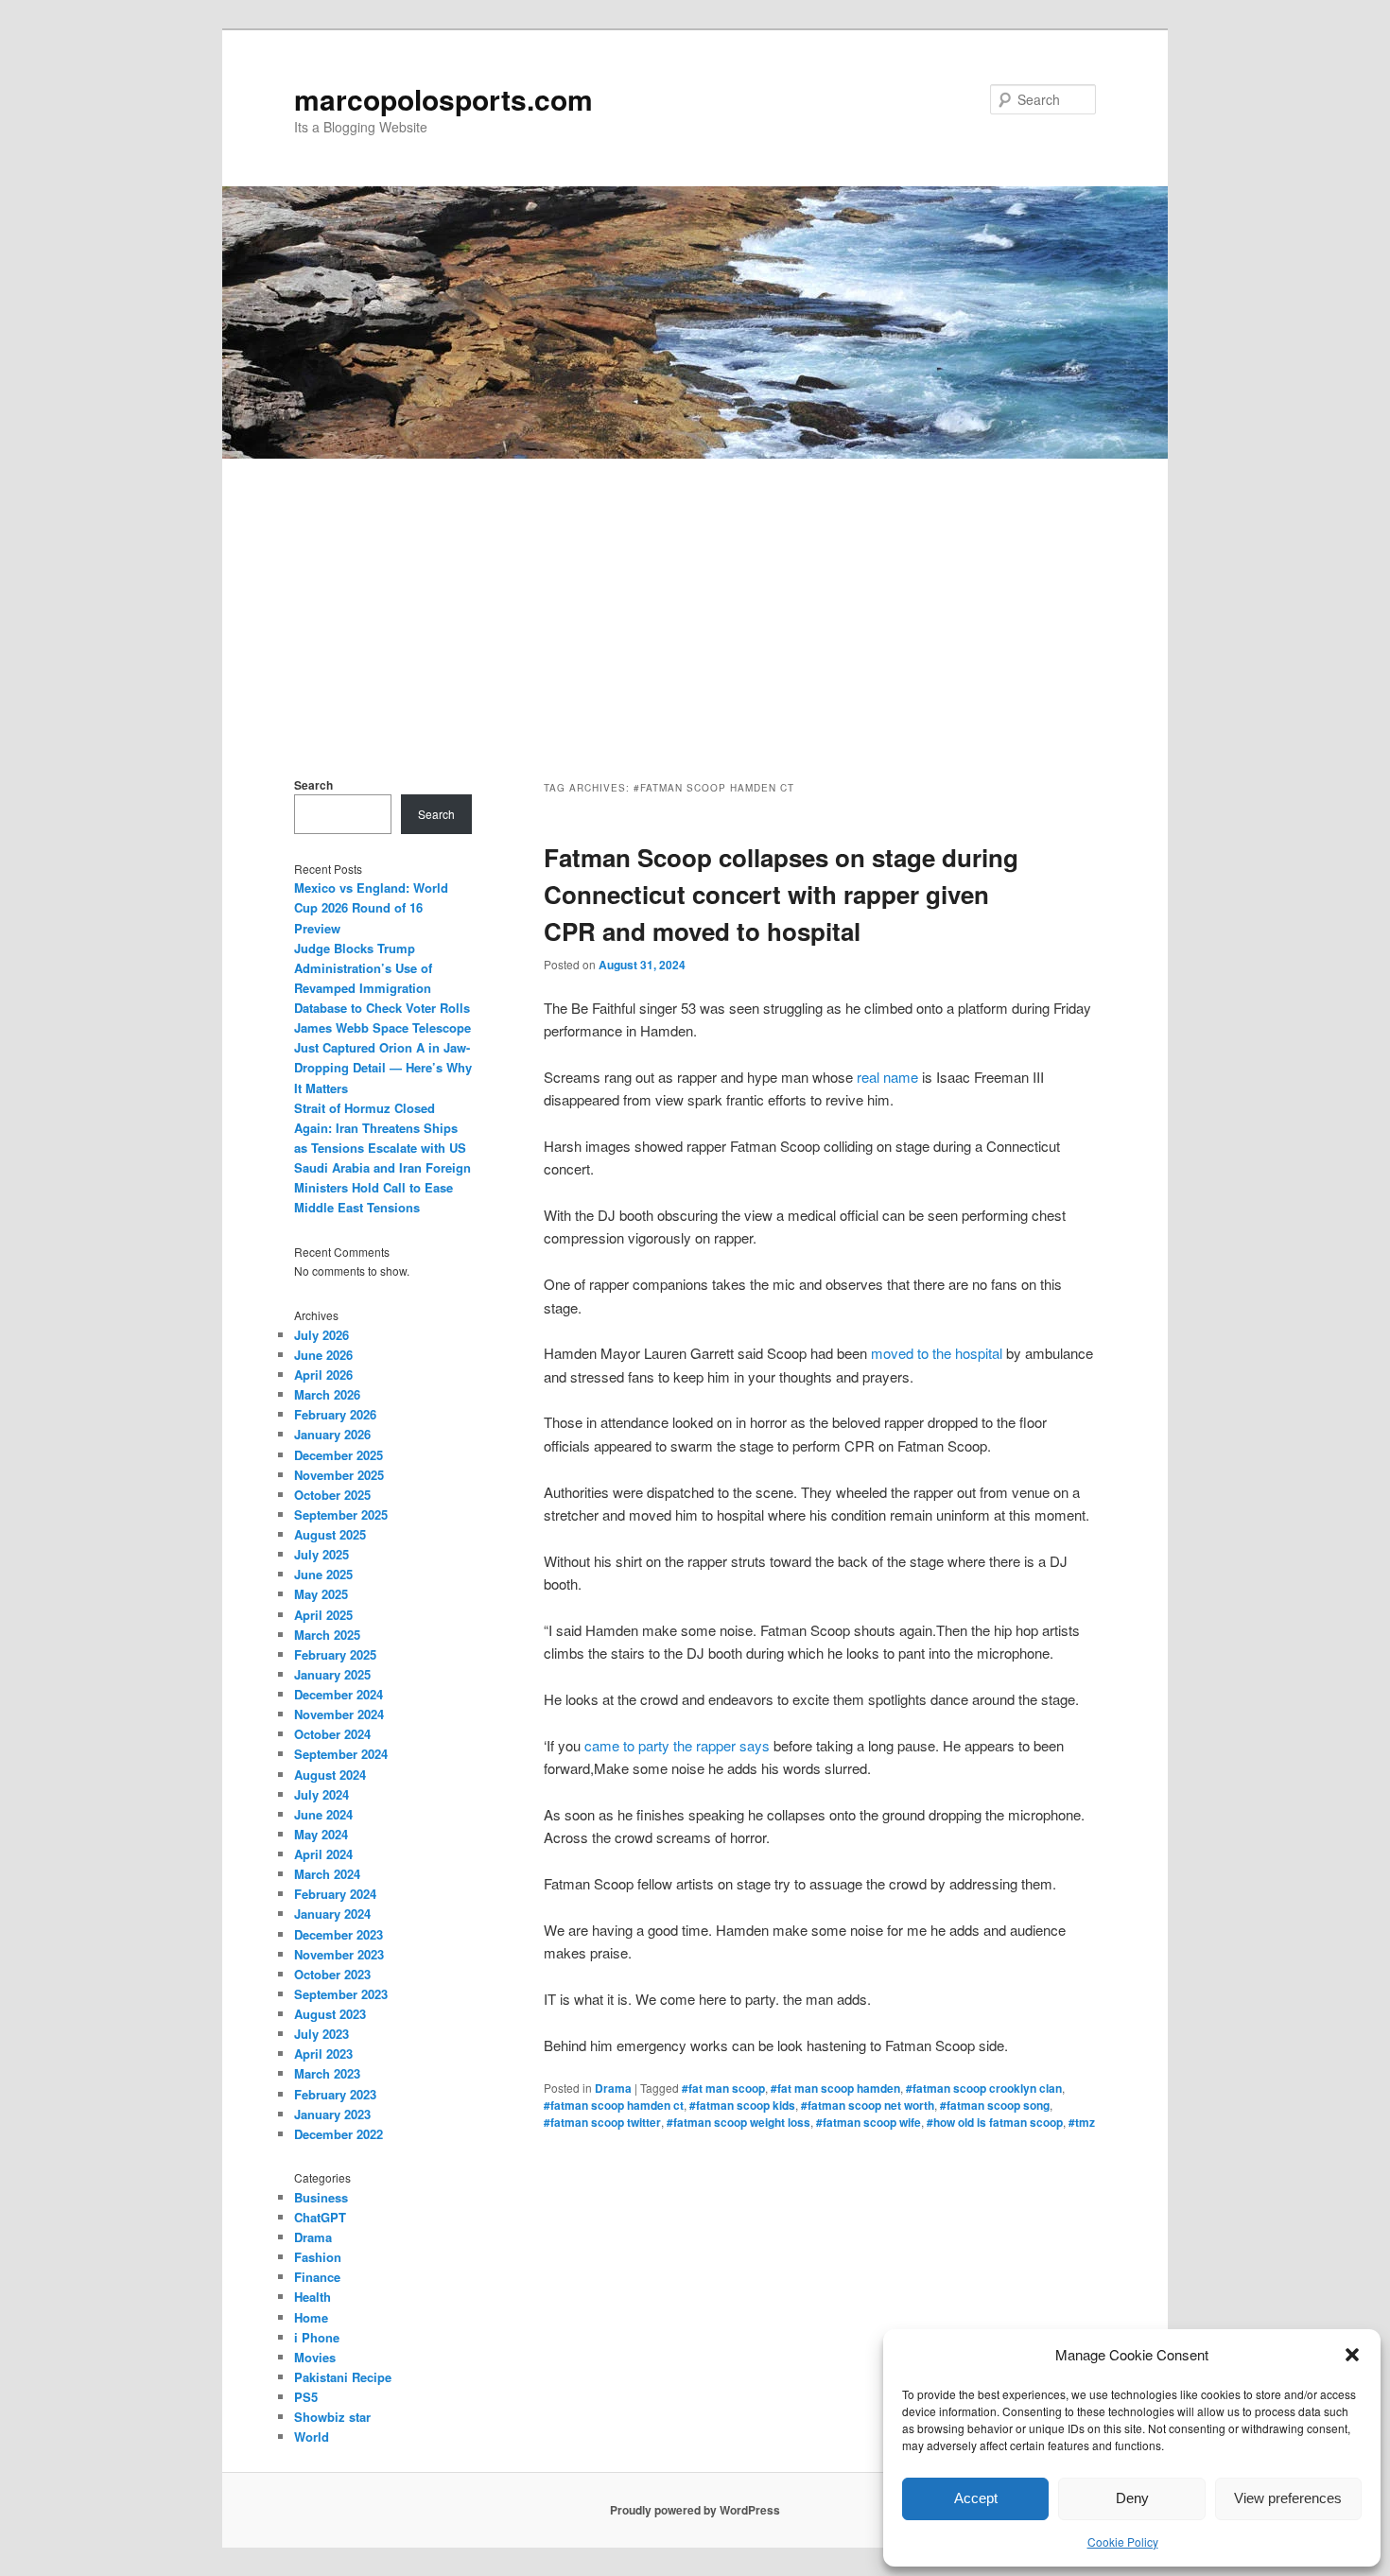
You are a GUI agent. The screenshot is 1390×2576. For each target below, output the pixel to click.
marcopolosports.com (443, 99)
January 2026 (332, 1434)
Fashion (318, 2257)
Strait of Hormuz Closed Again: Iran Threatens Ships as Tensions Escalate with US (380, 1128)
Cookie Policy (1123, 2541)
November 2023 (339, 1954)
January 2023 (332, 2114)
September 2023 (341, 1994)
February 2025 (335, 1654)
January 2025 (332, 1674)
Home (311, 2317)
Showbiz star (332, 2417)
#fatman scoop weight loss (738, 2122)
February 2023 (335, 2094)
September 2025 (341, 1514)
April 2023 (323, 2054)
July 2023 (321, 2034)
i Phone (317, 2337)
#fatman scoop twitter (602, 2122)
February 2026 (335, 1414)
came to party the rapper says (677, 1745)
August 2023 (330, 2014)
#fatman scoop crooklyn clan (984, 2088)
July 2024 (321, 1794)
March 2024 (327, 1874)
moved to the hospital (937, 1353)
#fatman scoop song (995, 2105)
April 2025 (323, 1615)
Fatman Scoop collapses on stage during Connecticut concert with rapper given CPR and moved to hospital (781, 894)
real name (887, 1077)
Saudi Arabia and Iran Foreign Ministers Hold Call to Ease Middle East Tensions (382, 1187)
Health (313, 2297)
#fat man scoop (723, 2088)
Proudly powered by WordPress (695, 2510)
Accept (976, 2498)
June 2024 (323, 1814)
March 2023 (327, 2073)
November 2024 (339, 1714)
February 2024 (335, 1894)
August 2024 (330, 1775)
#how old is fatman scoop (995, 2122)
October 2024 (332, 1734)
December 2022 (339, 2134)
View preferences (1288, 2498)
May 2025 (321, 1594)
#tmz (1082, 2122)
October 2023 (332, 1974)
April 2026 (323, 1375)
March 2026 (327, 1394)
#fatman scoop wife (869, 2122)
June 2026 (323, 1355)
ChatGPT (320, 2217)
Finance (317, 2277)
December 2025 (339, 1455)
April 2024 (323, 1854)
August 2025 (330, 1534)
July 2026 (321, 1335)
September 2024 (341, 1754)
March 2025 (327, 1635)
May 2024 (321, 1834)
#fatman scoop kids (742, 2105)
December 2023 (339, 1934)
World (312, 2437)
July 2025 (321, 1554)
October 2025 (332, 1495)
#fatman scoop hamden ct (614, 2105)
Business (321, 2197)
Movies (315, 2357)
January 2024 (332, 1914)
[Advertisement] (695, 600)
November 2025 (339, 1475)
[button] (1352, 2355)
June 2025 (323, 1574)
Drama (613, 2088)
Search (313, 785)
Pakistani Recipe (343, 2377)
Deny (1132, 2498)
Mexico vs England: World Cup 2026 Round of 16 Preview (371, 907)
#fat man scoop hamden (835, 2088)
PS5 (306, 2397)
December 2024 (339, 1694)
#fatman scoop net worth (868, 2105)
